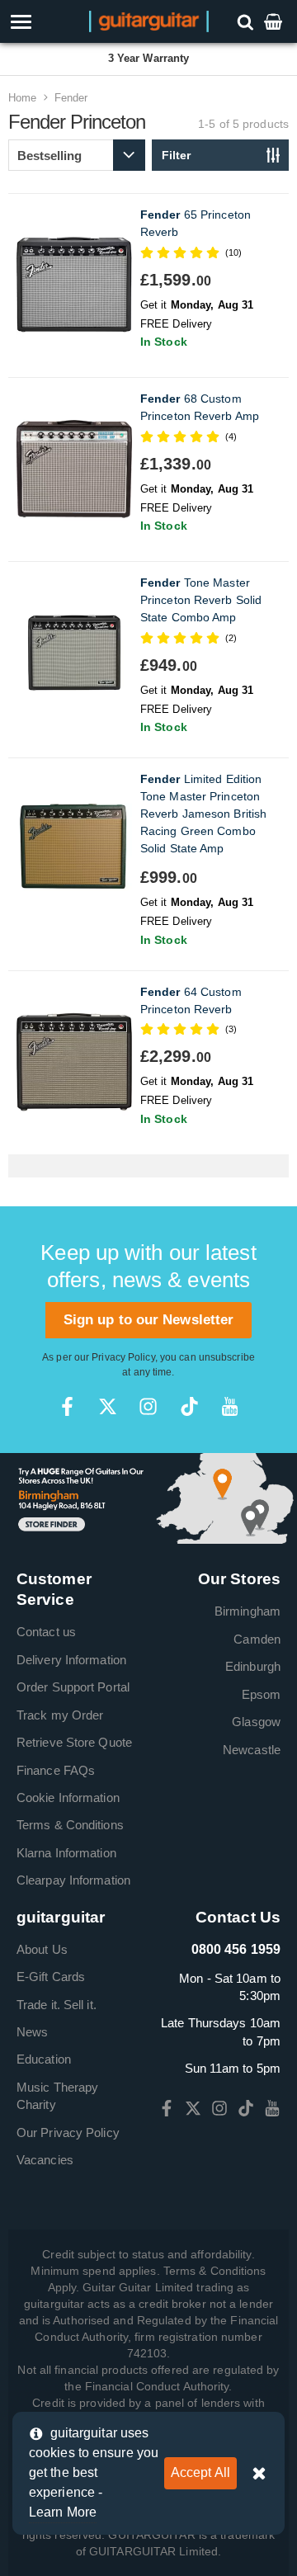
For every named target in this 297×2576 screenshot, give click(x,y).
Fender (71, 98)
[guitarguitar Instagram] (148, 1406)
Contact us (46, 1632)
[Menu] (43, 22)
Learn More (63, 2512)
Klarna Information (66, 1853)
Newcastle (252, 1750)
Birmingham (247, 1611)
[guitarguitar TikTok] (189, 1406)
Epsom (262, 1694)
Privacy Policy (123, 1357)
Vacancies (45, 2160)
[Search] (247, 21)
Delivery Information (71, 1660)
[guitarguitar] (149, 20)
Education (44, 2059)
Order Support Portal (73, 1687)
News (32, 2032)
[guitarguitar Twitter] (108, 1406)
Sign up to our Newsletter (149, 1320)
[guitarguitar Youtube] (230, 1406)
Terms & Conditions (70, 1825)
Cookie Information (68, 1798)
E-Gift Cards (51, 1977)
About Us (42, 1949)
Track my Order (60, 1715)
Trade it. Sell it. (57, 2005)
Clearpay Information (73, 1880)
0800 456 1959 (236, 1949)
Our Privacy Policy (68, 2133)
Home (22, 98)
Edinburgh (253, 1666)
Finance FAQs (56, 1770)
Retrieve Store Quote (74, 1742)
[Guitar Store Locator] (148, 1497)
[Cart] (275, 21)
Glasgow (256, 1722)
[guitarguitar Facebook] (67, 1406)
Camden (257, 1639)
